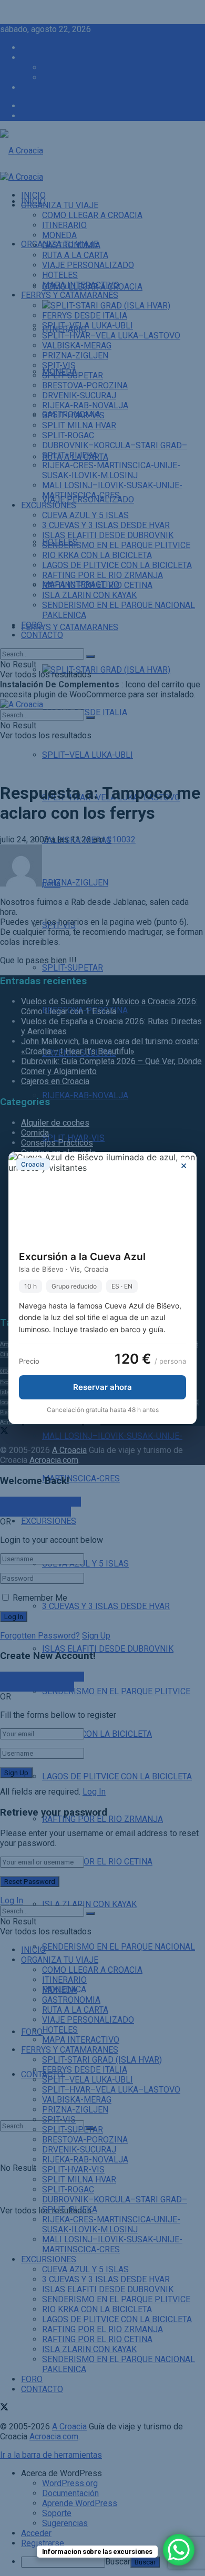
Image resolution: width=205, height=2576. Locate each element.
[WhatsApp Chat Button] (179, 2550)
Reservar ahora (102, 1387)
